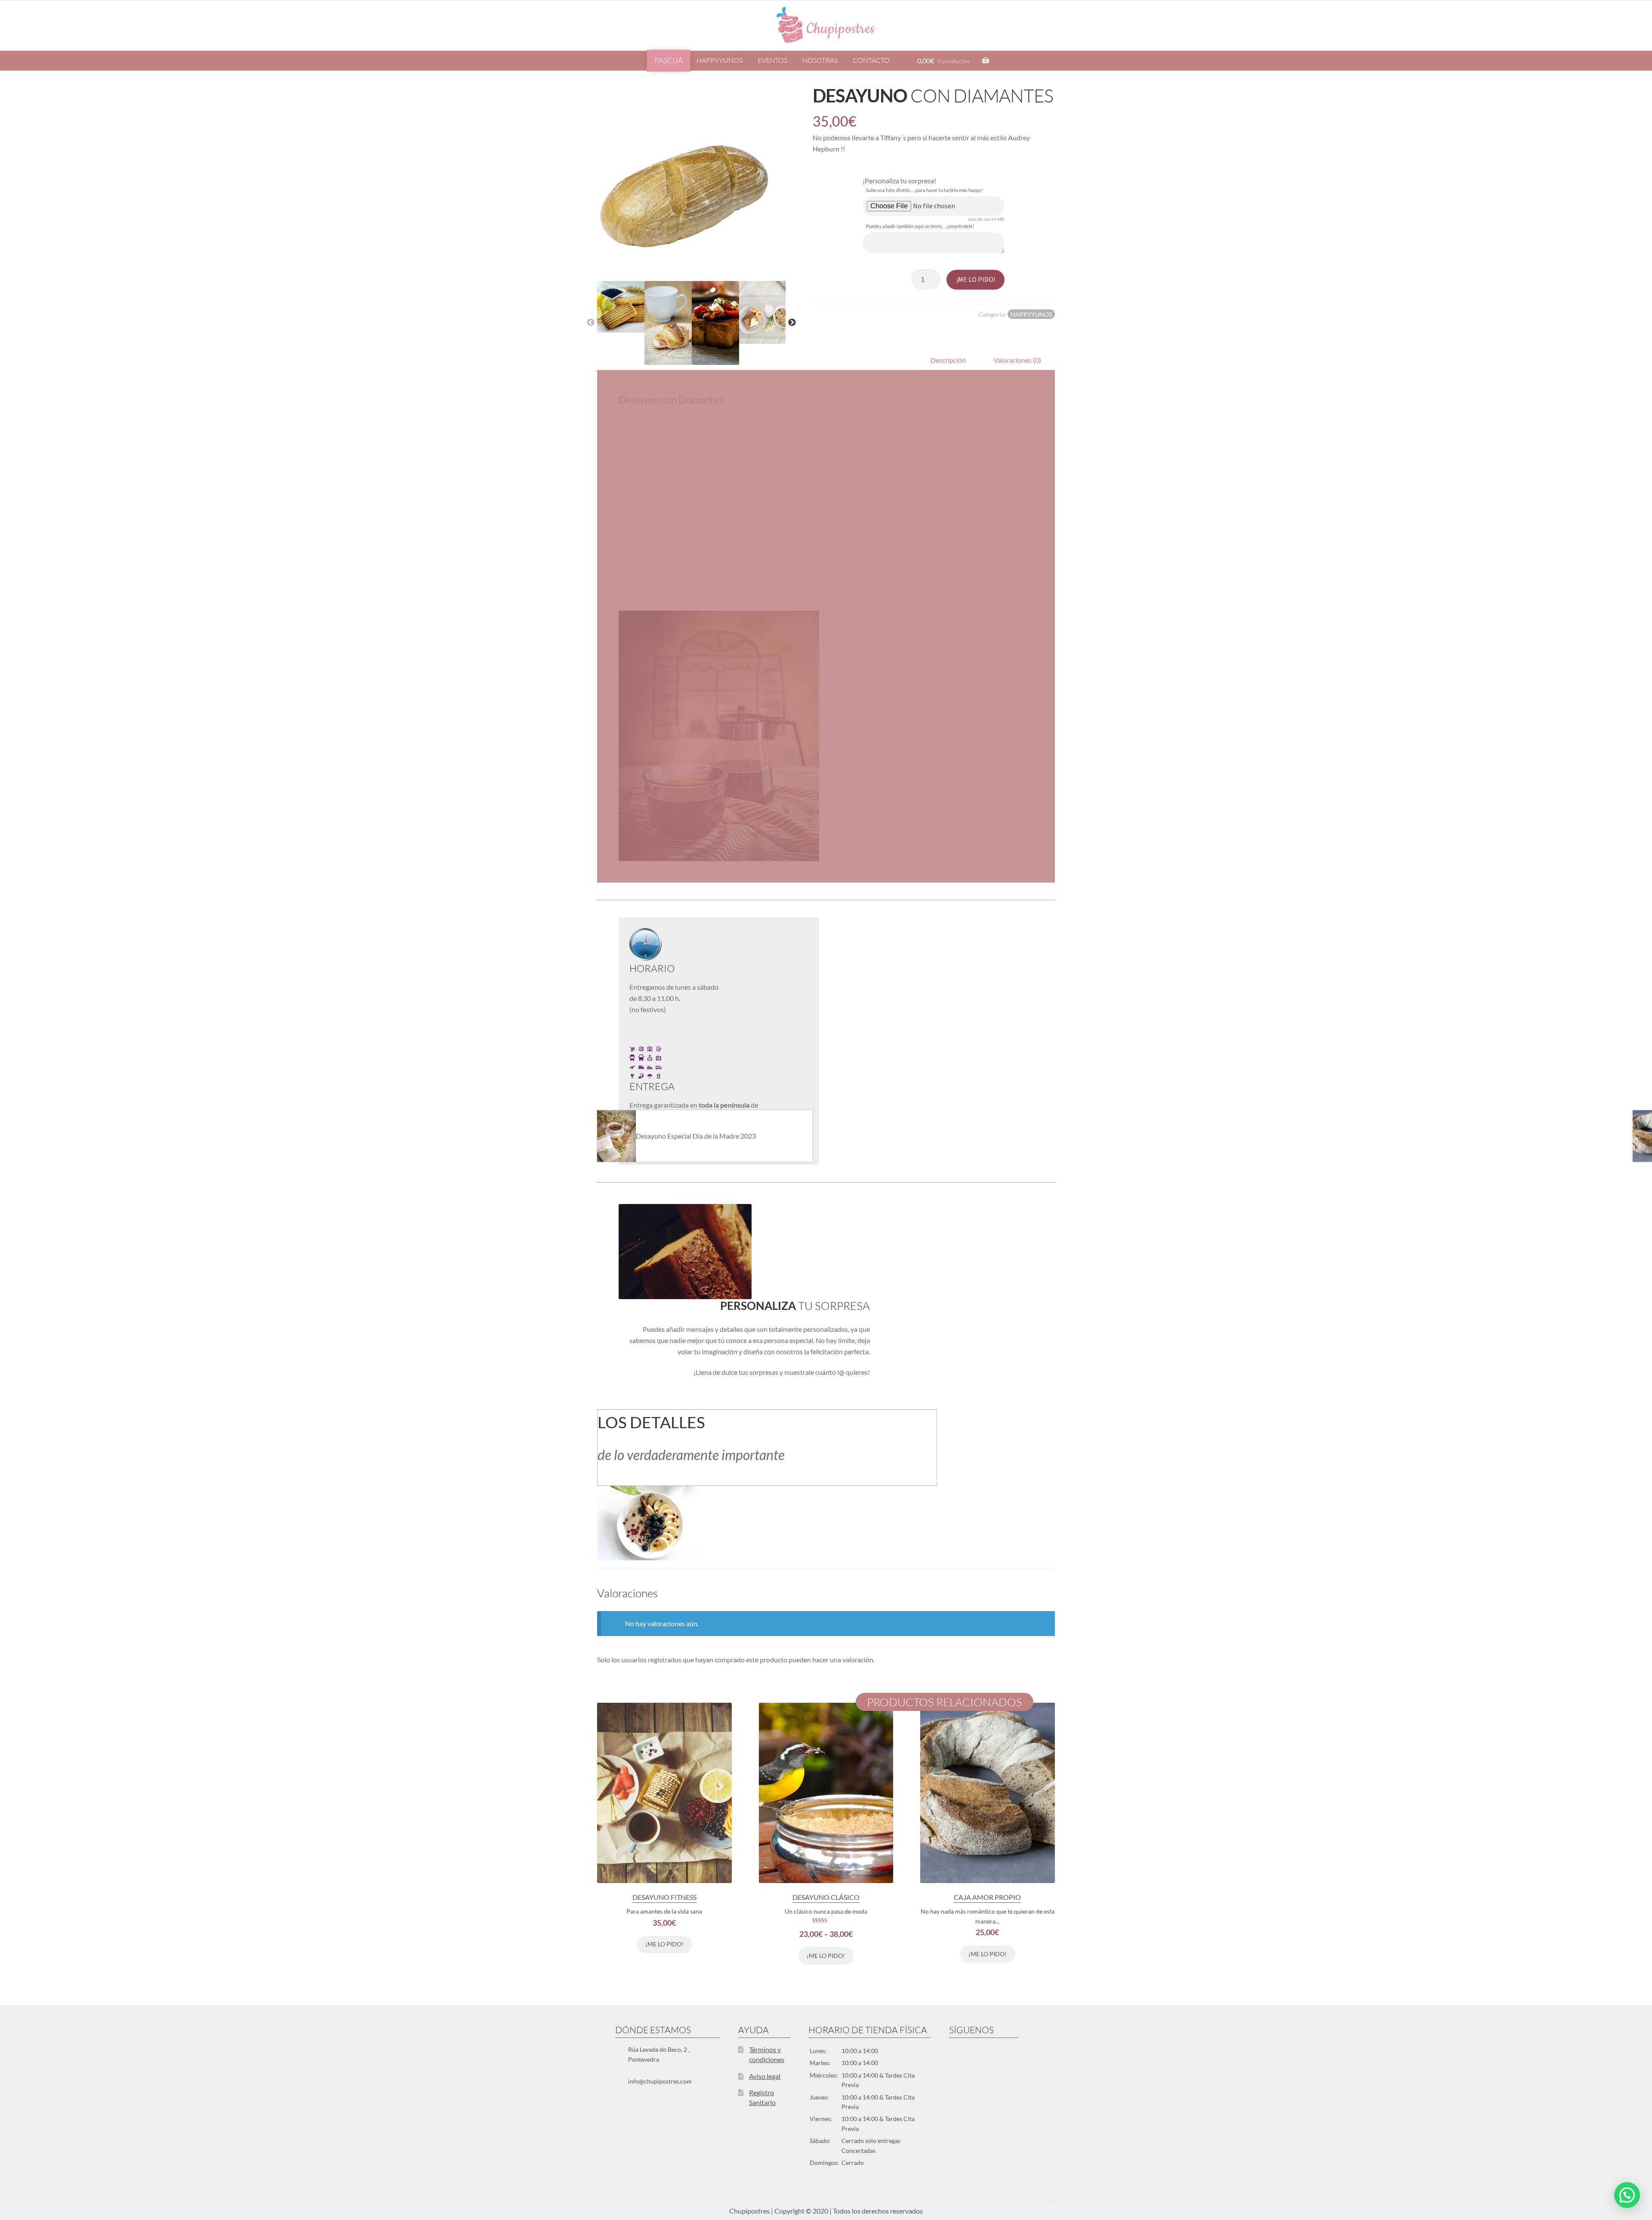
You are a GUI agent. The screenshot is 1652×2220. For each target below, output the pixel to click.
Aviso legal (765, 2076)
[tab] (948, 360)
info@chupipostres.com (660, 2081)
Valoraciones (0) (1017, 360)
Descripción (948, 360)
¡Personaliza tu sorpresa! (899, 181)
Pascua (669, 60)
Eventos (772, 60)
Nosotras (820, 60)
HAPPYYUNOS (720, 60)
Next (792, 323)
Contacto (871, 60)
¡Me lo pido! (976, 279)
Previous (591, 323)
